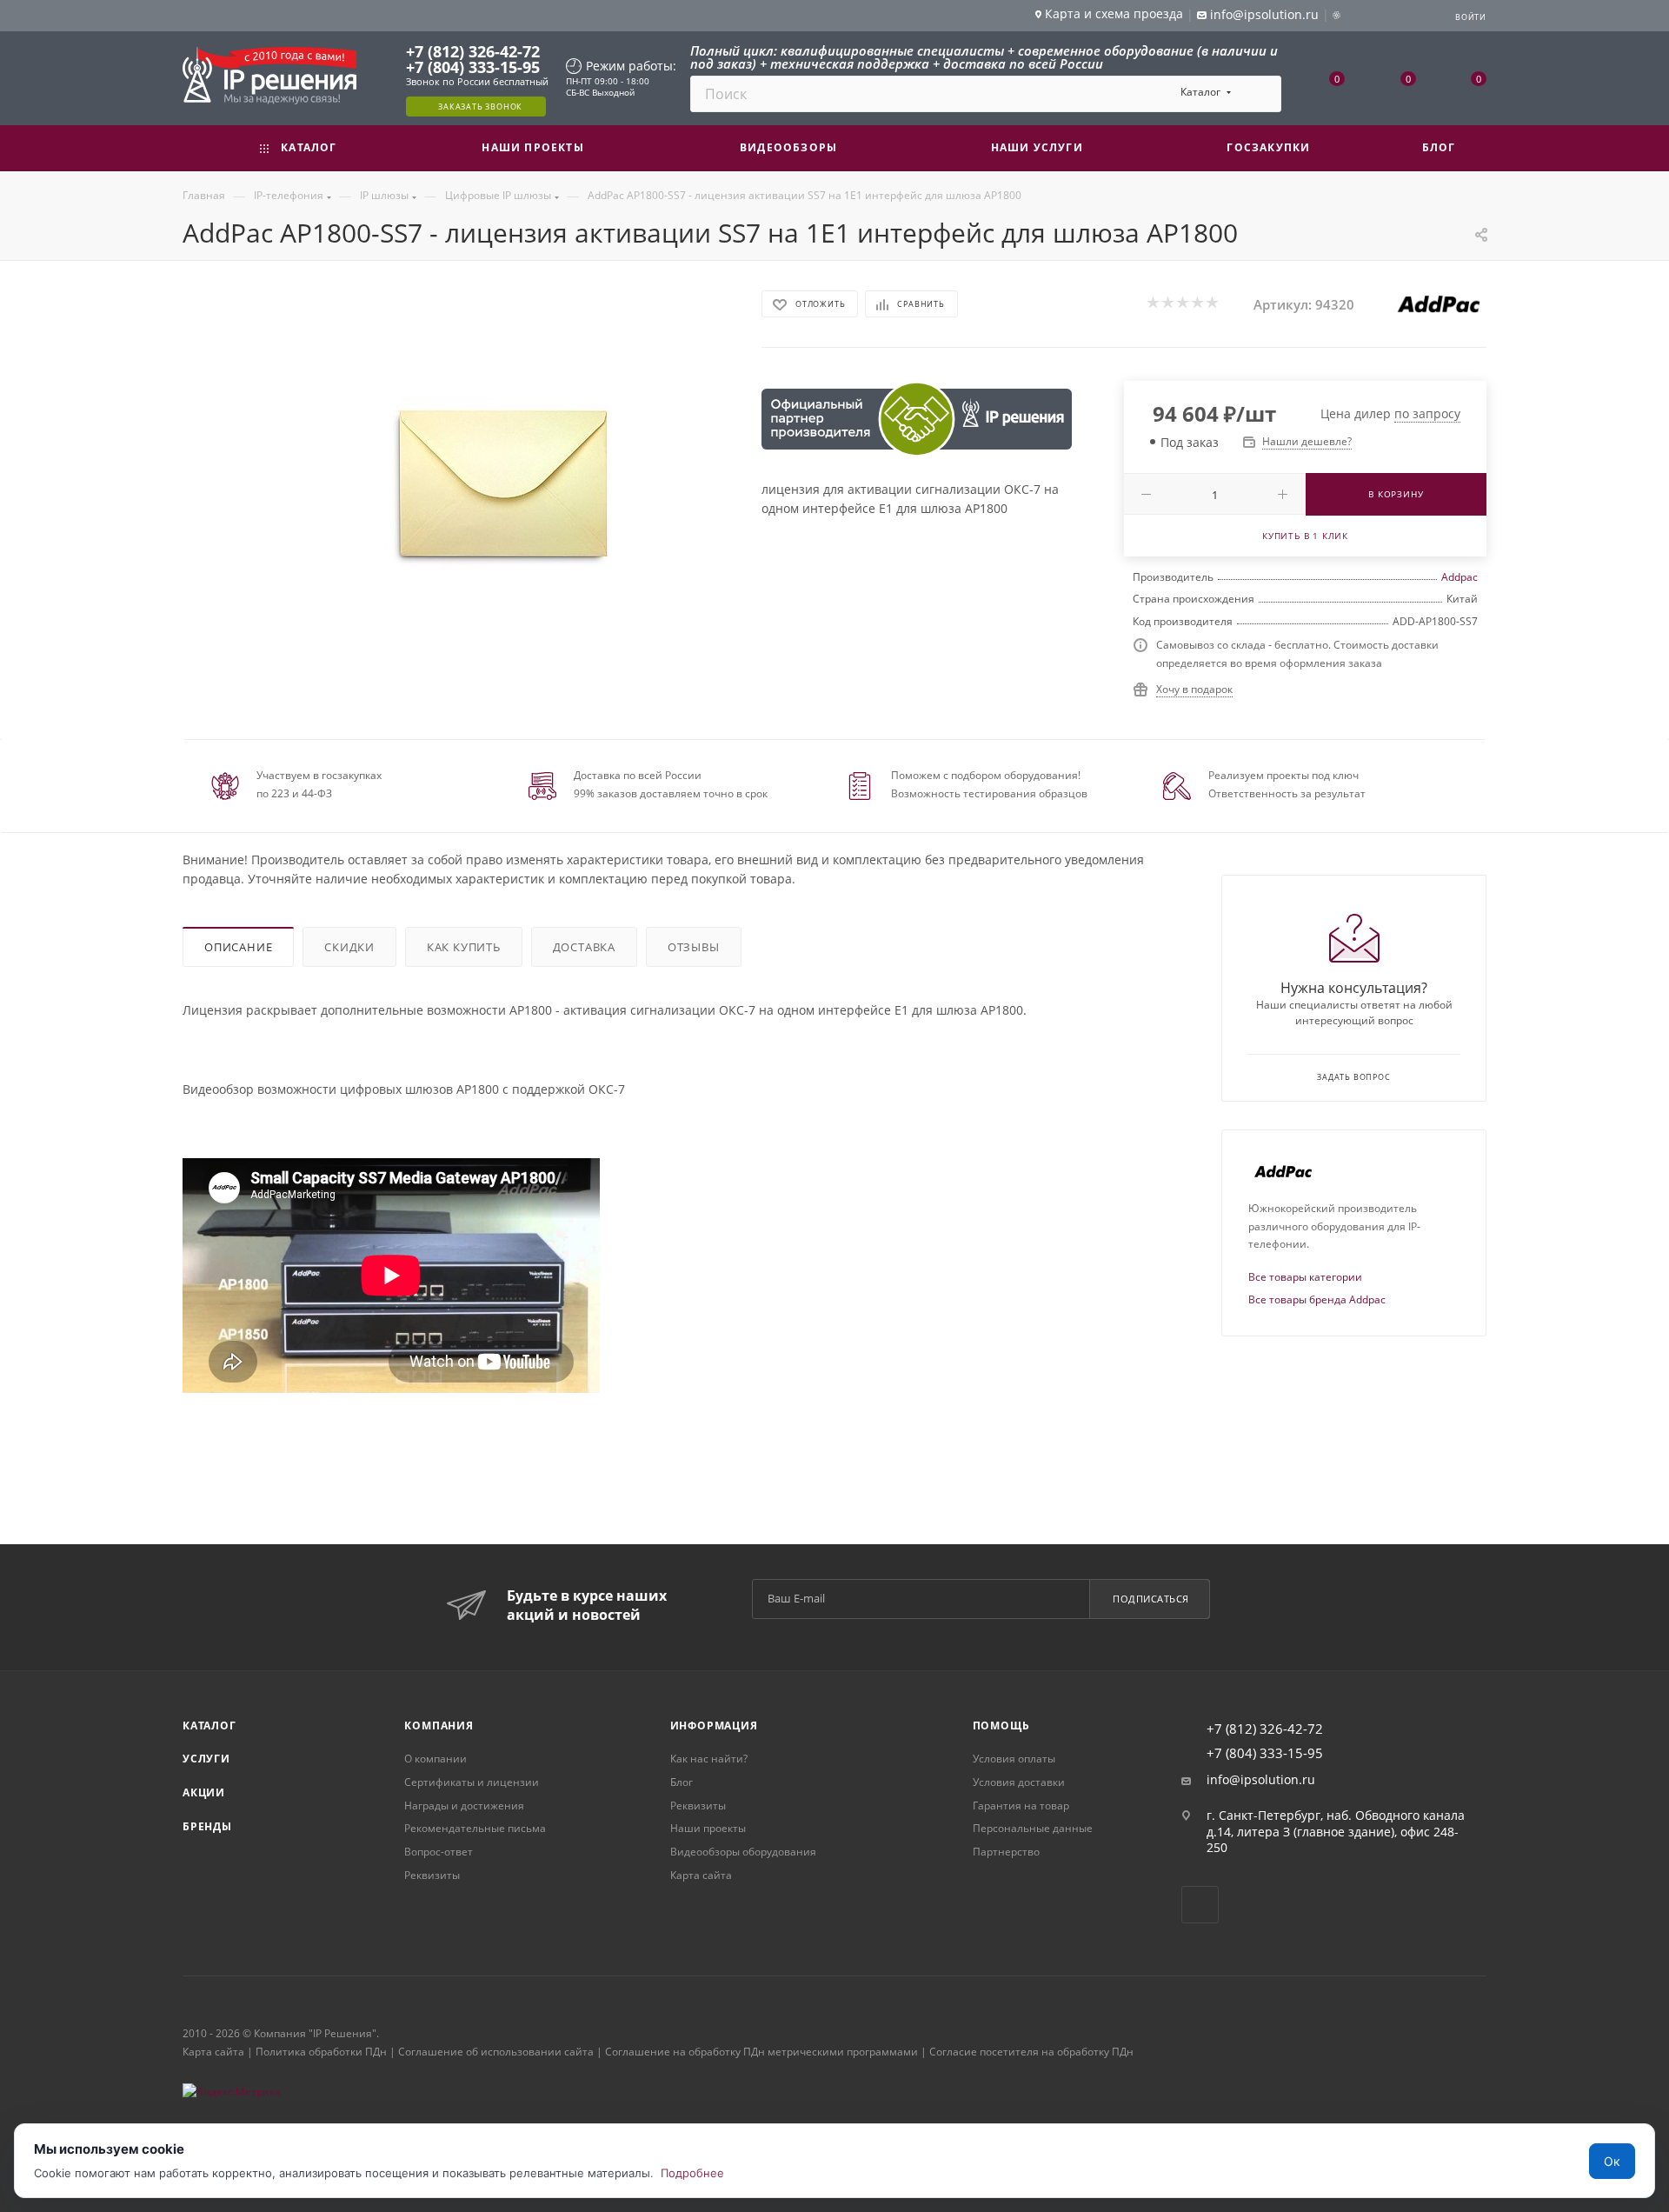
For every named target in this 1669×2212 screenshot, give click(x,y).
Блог (682, 1782)
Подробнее (692, 2173)
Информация (714, 1726)
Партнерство (1006, 1852)
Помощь (1001, 1726)
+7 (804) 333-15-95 (473, 67)
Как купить (464, 947)
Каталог (209, 1726)
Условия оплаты (1014, 1759)
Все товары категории (1305, 1277)
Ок (1612, 2161)
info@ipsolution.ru (1261, 1780)
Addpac (1460, 577)
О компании (436, 1759)
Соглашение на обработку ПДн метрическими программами (761, 2052)
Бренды (207, 1826)
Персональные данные (1033, 1828)
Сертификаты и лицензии (472, 1782)
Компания (439, 1726)
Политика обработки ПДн (321, 2052)
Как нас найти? (709, 1759)
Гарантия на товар (1021, 1806)
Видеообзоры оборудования (743, 1852)
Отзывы (694, 947)
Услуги (206, 1759)
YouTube (1200, 1905)
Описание (238, 947)
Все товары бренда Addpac (1317, 1299)
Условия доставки (1019, 1782)
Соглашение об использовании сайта (496, 2052)
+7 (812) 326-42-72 (473, 51)
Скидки (349, 947)
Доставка (584, 947)
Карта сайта (701, 1875)
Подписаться (1151, 1599)
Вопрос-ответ (439, 1852)
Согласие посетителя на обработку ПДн (1031, 2052)
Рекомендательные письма (475, 1828)
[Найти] (1260, 94)
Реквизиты (432, 1875)
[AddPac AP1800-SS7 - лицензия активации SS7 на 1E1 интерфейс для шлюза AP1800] (503, 483)
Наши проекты (708, 1828)
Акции (204, 1792)
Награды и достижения (464, 1806)
